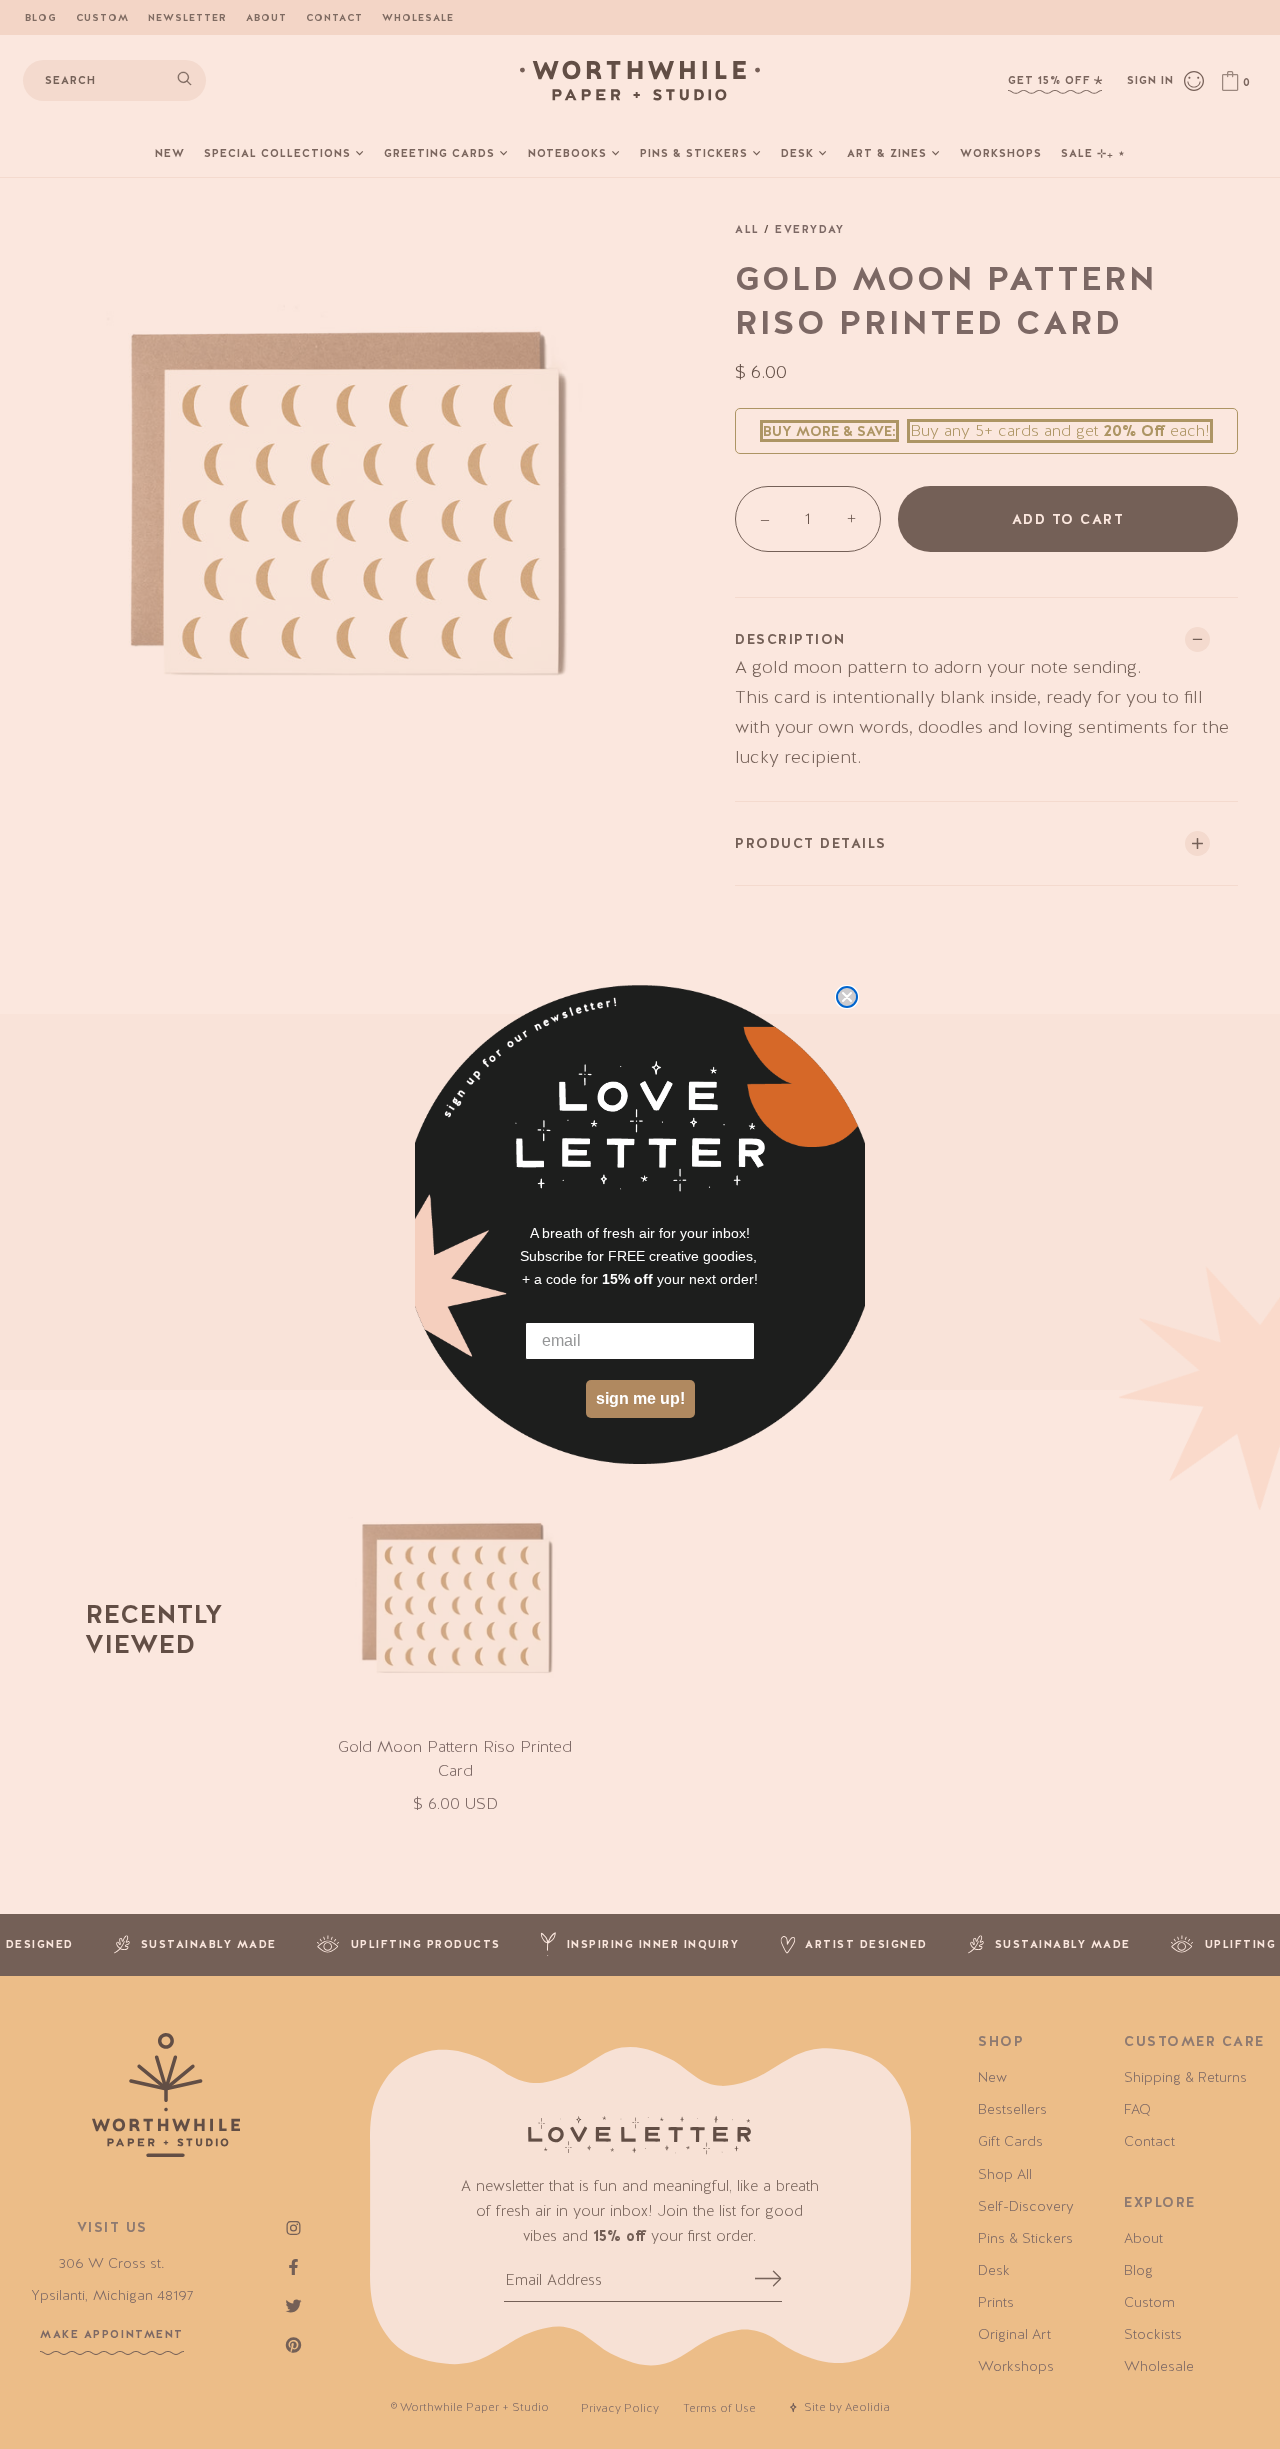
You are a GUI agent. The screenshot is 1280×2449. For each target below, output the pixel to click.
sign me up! (640, 1398)
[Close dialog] (847, 997)
